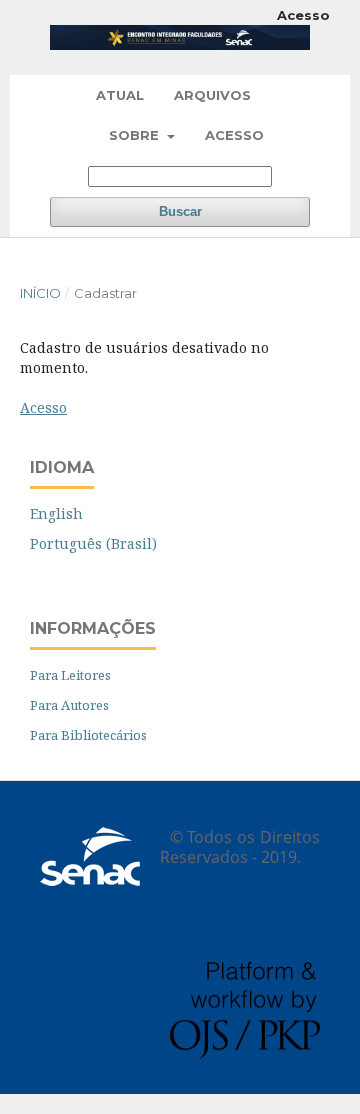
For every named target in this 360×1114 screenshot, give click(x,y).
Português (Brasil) (93, 543)
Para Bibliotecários (88, 735)
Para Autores (69, 705)
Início (40, 293)
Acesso (234, 135)
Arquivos (212, 95)
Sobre (136, 135)
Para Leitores (70, 675)
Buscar (180, 211)
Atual (120, 95)
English (56, 513)
